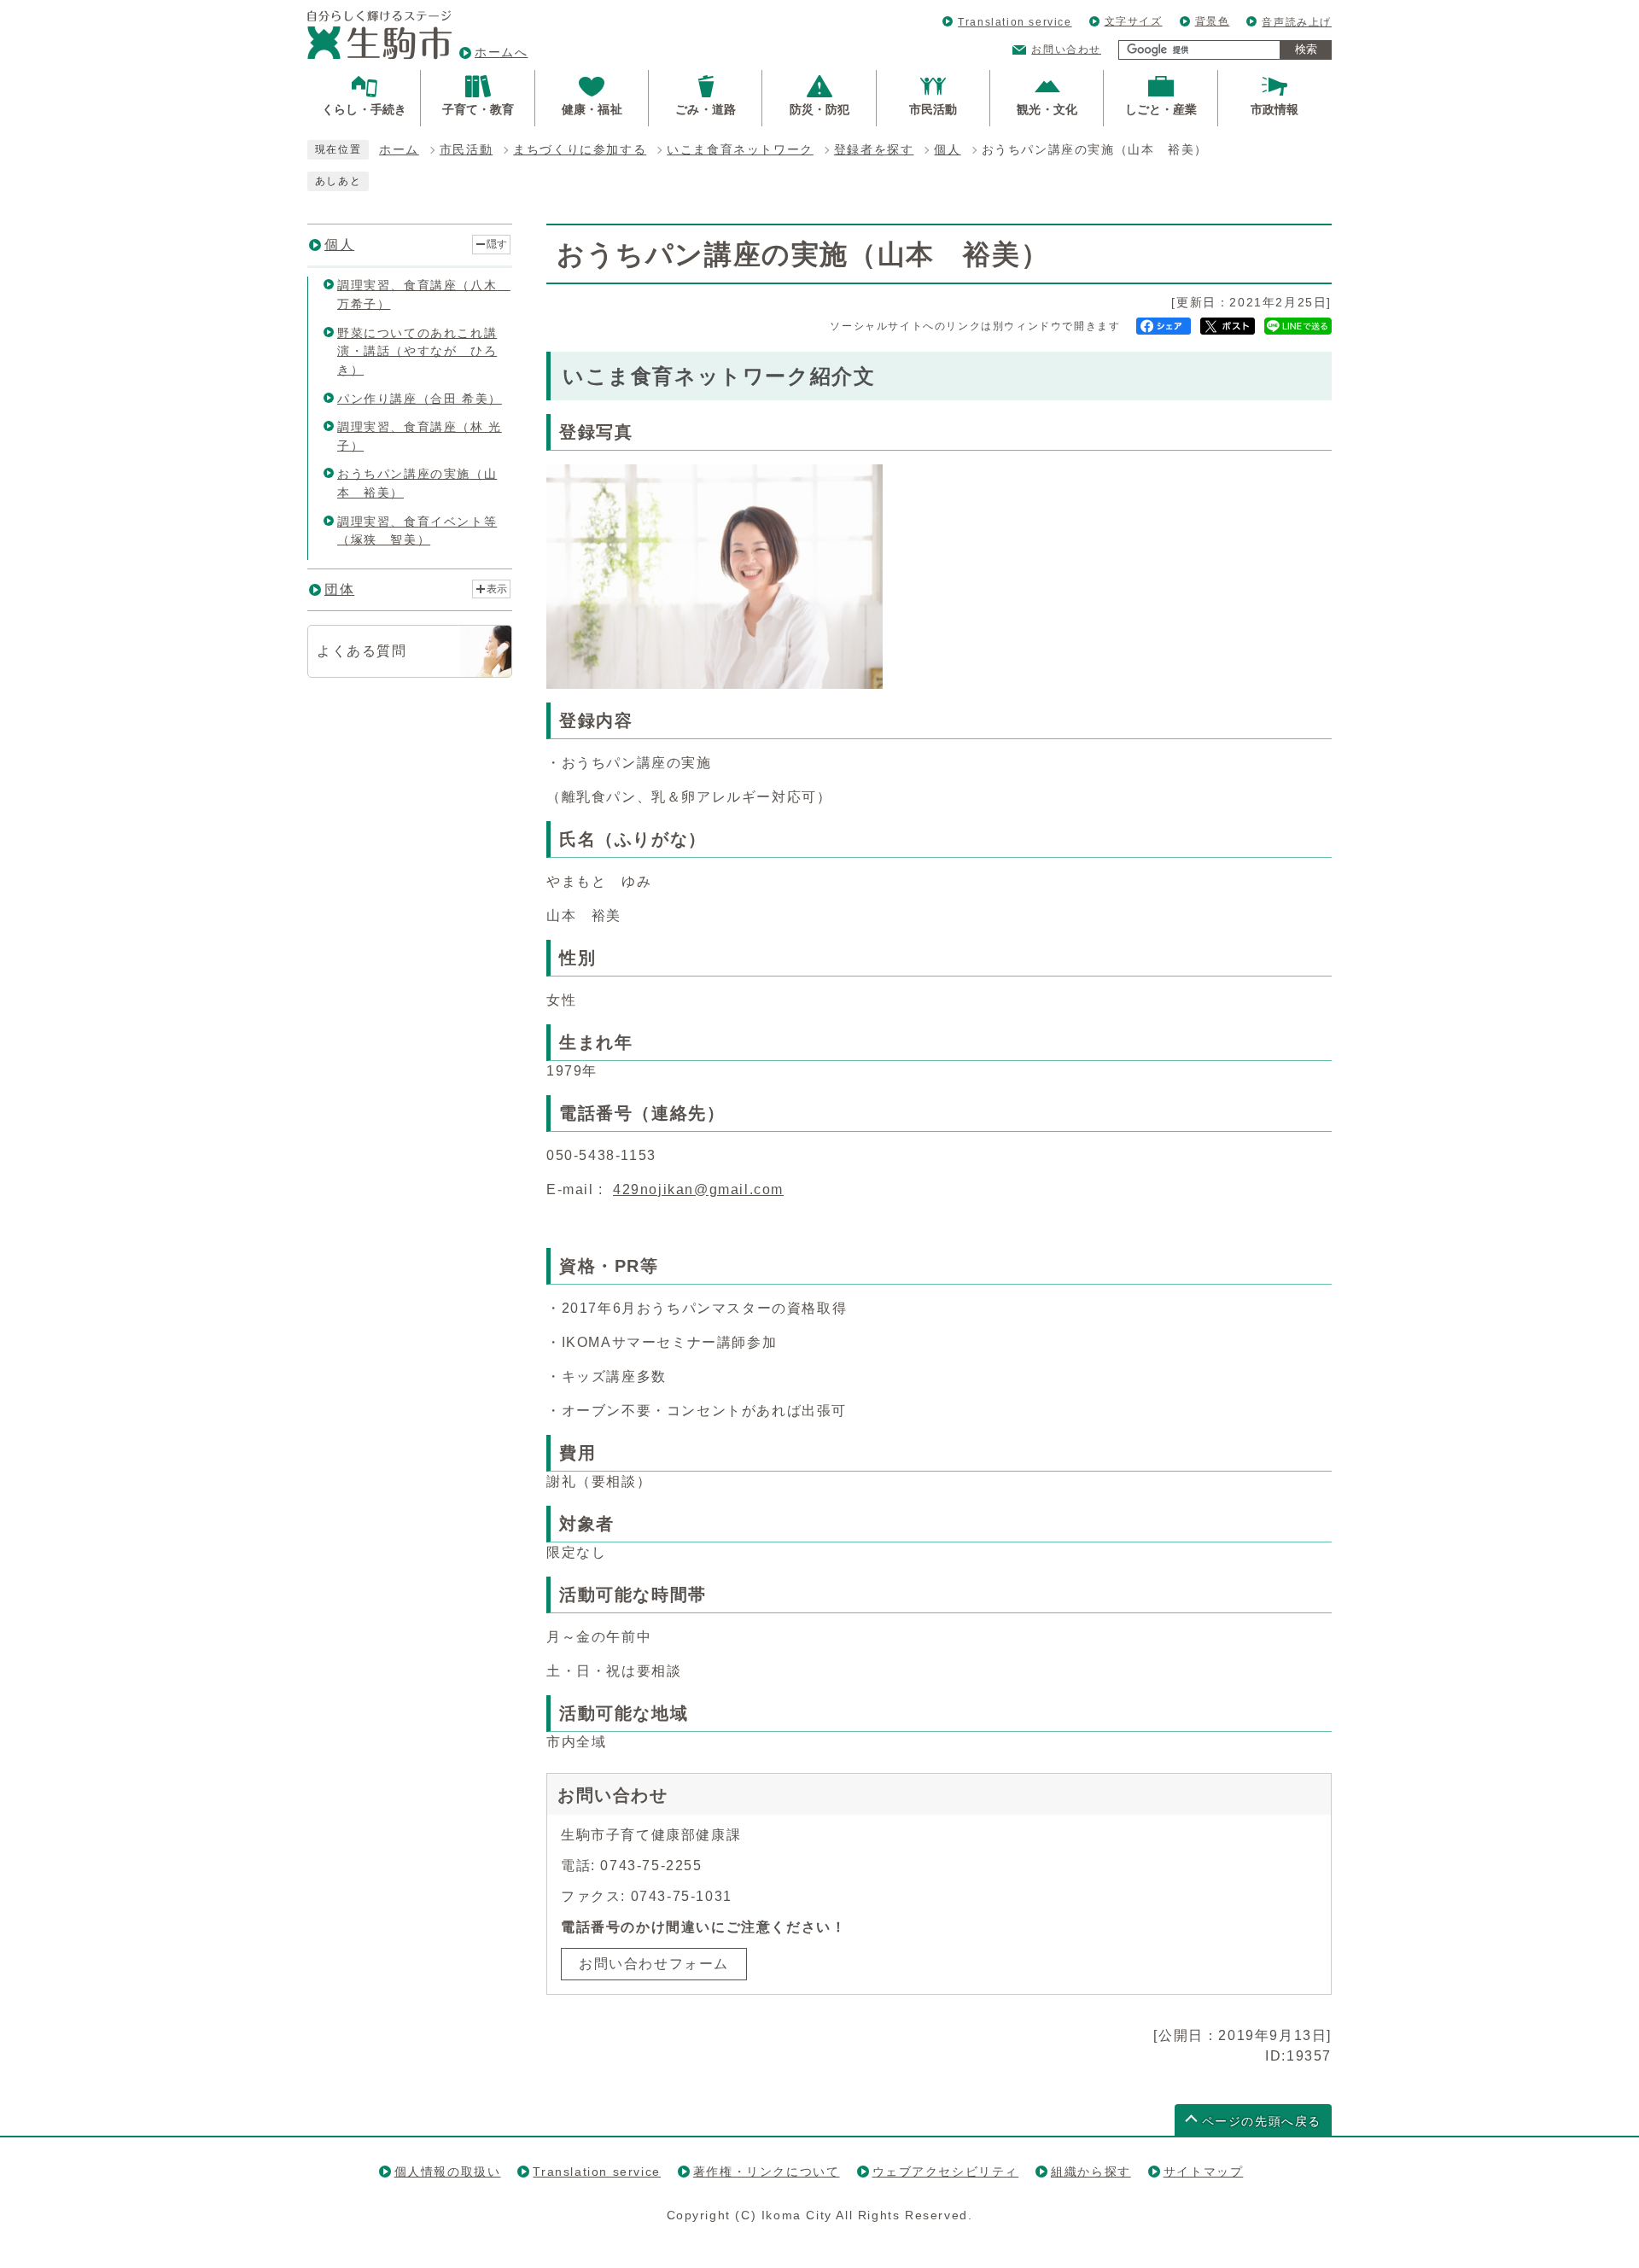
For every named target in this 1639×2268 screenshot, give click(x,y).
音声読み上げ (1297, 22)
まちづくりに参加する (580, 150)
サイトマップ (1204, 2172)
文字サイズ (1134, 21)
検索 (1306, 49)
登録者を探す (874, 150)
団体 (339, 589)
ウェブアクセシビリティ (946, 2172)
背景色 (1213, 21)
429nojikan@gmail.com (698, 1189)
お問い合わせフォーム (654, 1964)
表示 (497, 589)
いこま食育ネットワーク (740, 150)
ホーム (399, 150)
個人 (947, 150)
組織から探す (1091, 2172)
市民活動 (466, 150)
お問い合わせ (1066, 50)
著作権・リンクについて (767, 2172)
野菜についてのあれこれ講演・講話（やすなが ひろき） (417, 351)
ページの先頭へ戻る (1262, 2122)
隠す (497, 244)
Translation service (1015, 22)
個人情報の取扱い (448, 2172)
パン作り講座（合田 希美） (420, 399)
